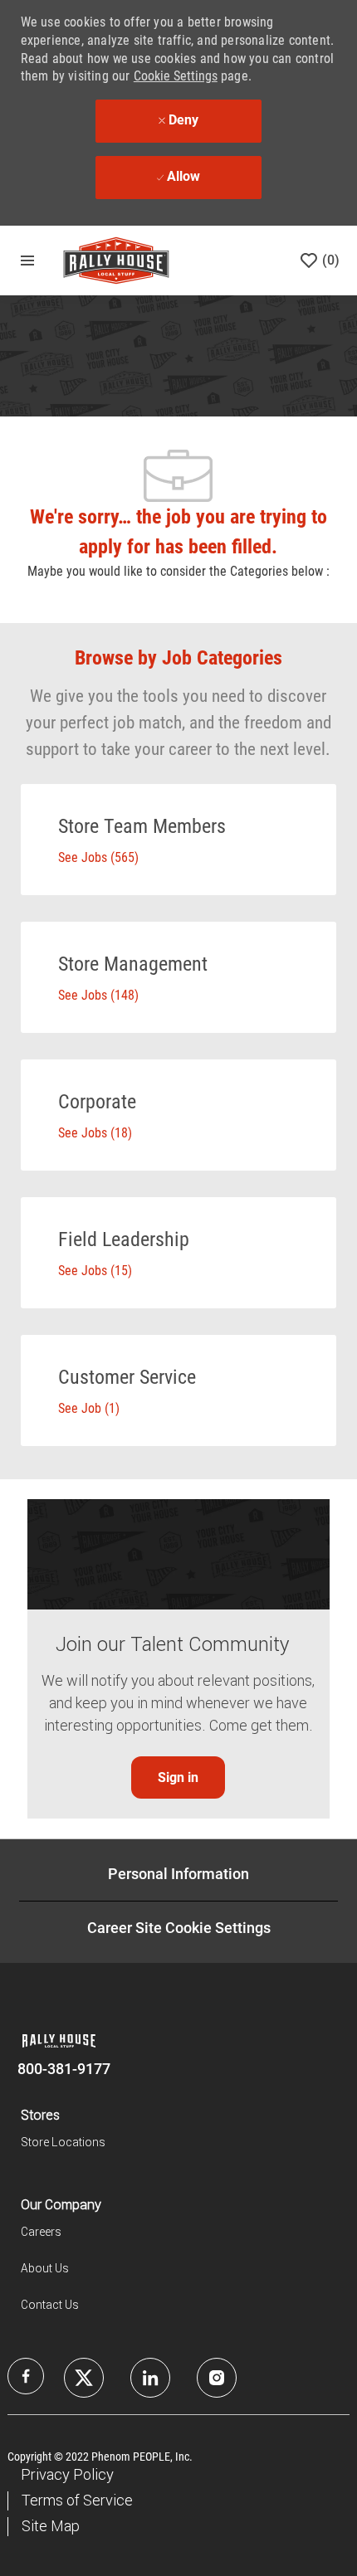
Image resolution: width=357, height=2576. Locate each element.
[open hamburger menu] (27, 261)
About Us (45, 2268)
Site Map (51, 2526)
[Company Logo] (116, 260)
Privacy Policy (67, 2474)
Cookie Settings (176, 76)
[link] (178, 1777)
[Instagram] (217, 2378)
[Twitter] (150, 2378)
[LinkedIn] (84, 2378)
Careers (41, 2232)
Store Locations (63, 2142)
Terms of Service (77, 2500)
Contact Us (50, 2305)
